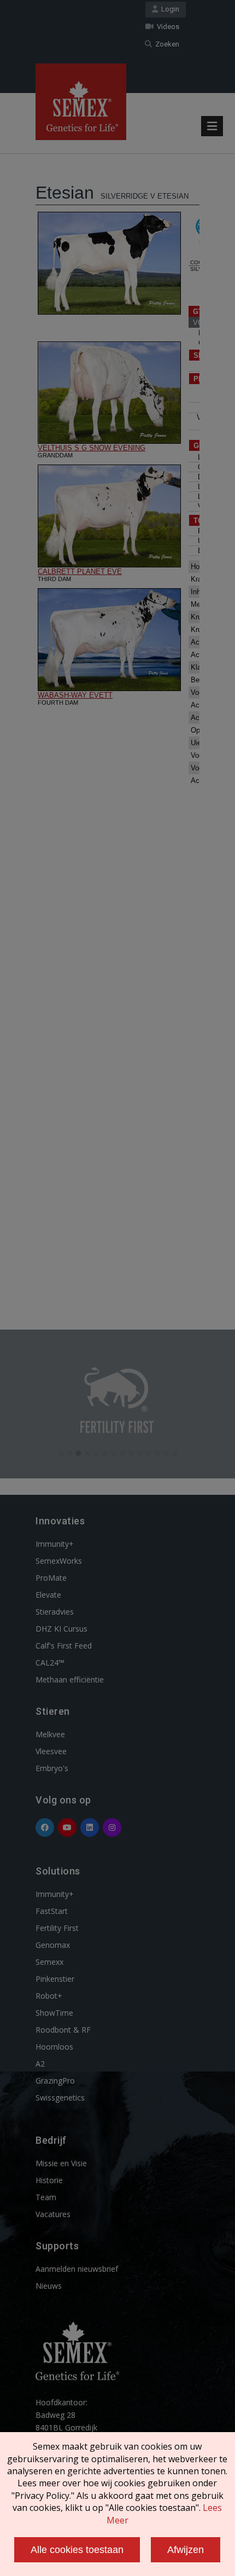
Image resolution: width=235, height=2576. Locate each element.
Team (46, 2197)
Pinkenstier (55, 1979)
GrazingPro (55, 2081)
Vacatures (53, 2214)
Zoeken (166, 44)
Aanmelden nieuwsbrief (77, 2269)
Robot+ (49, 1996)
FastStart (52, 1911)
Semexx (49, 1962)
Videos (166, 27)
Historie (49, 2180)
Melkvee (50, 1734)
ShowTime (54, 2013)
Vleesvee (51, 1751)
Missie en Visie (61, 2163)
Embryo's (52, 1768)
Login (169, 9)
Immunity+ (55, 1544)
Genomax (53, 1945)
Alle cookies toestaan (77, 2550)
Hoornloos (54, 2047)
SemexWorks (59, 1561)
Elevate (48, 1595)
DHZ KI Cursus (61, 1629)
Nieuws (49, 2286)
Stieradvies (55, 1612)
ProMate (51, 1578)
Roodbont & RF (63, 2030)
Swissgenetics (60, 2098)
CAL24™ (50, 1663)
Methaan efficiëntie (70, 1679)
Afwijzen (186, 2550)
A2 (40, 2064)
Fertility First (57, 1928)
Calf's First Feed (64, 1646)
